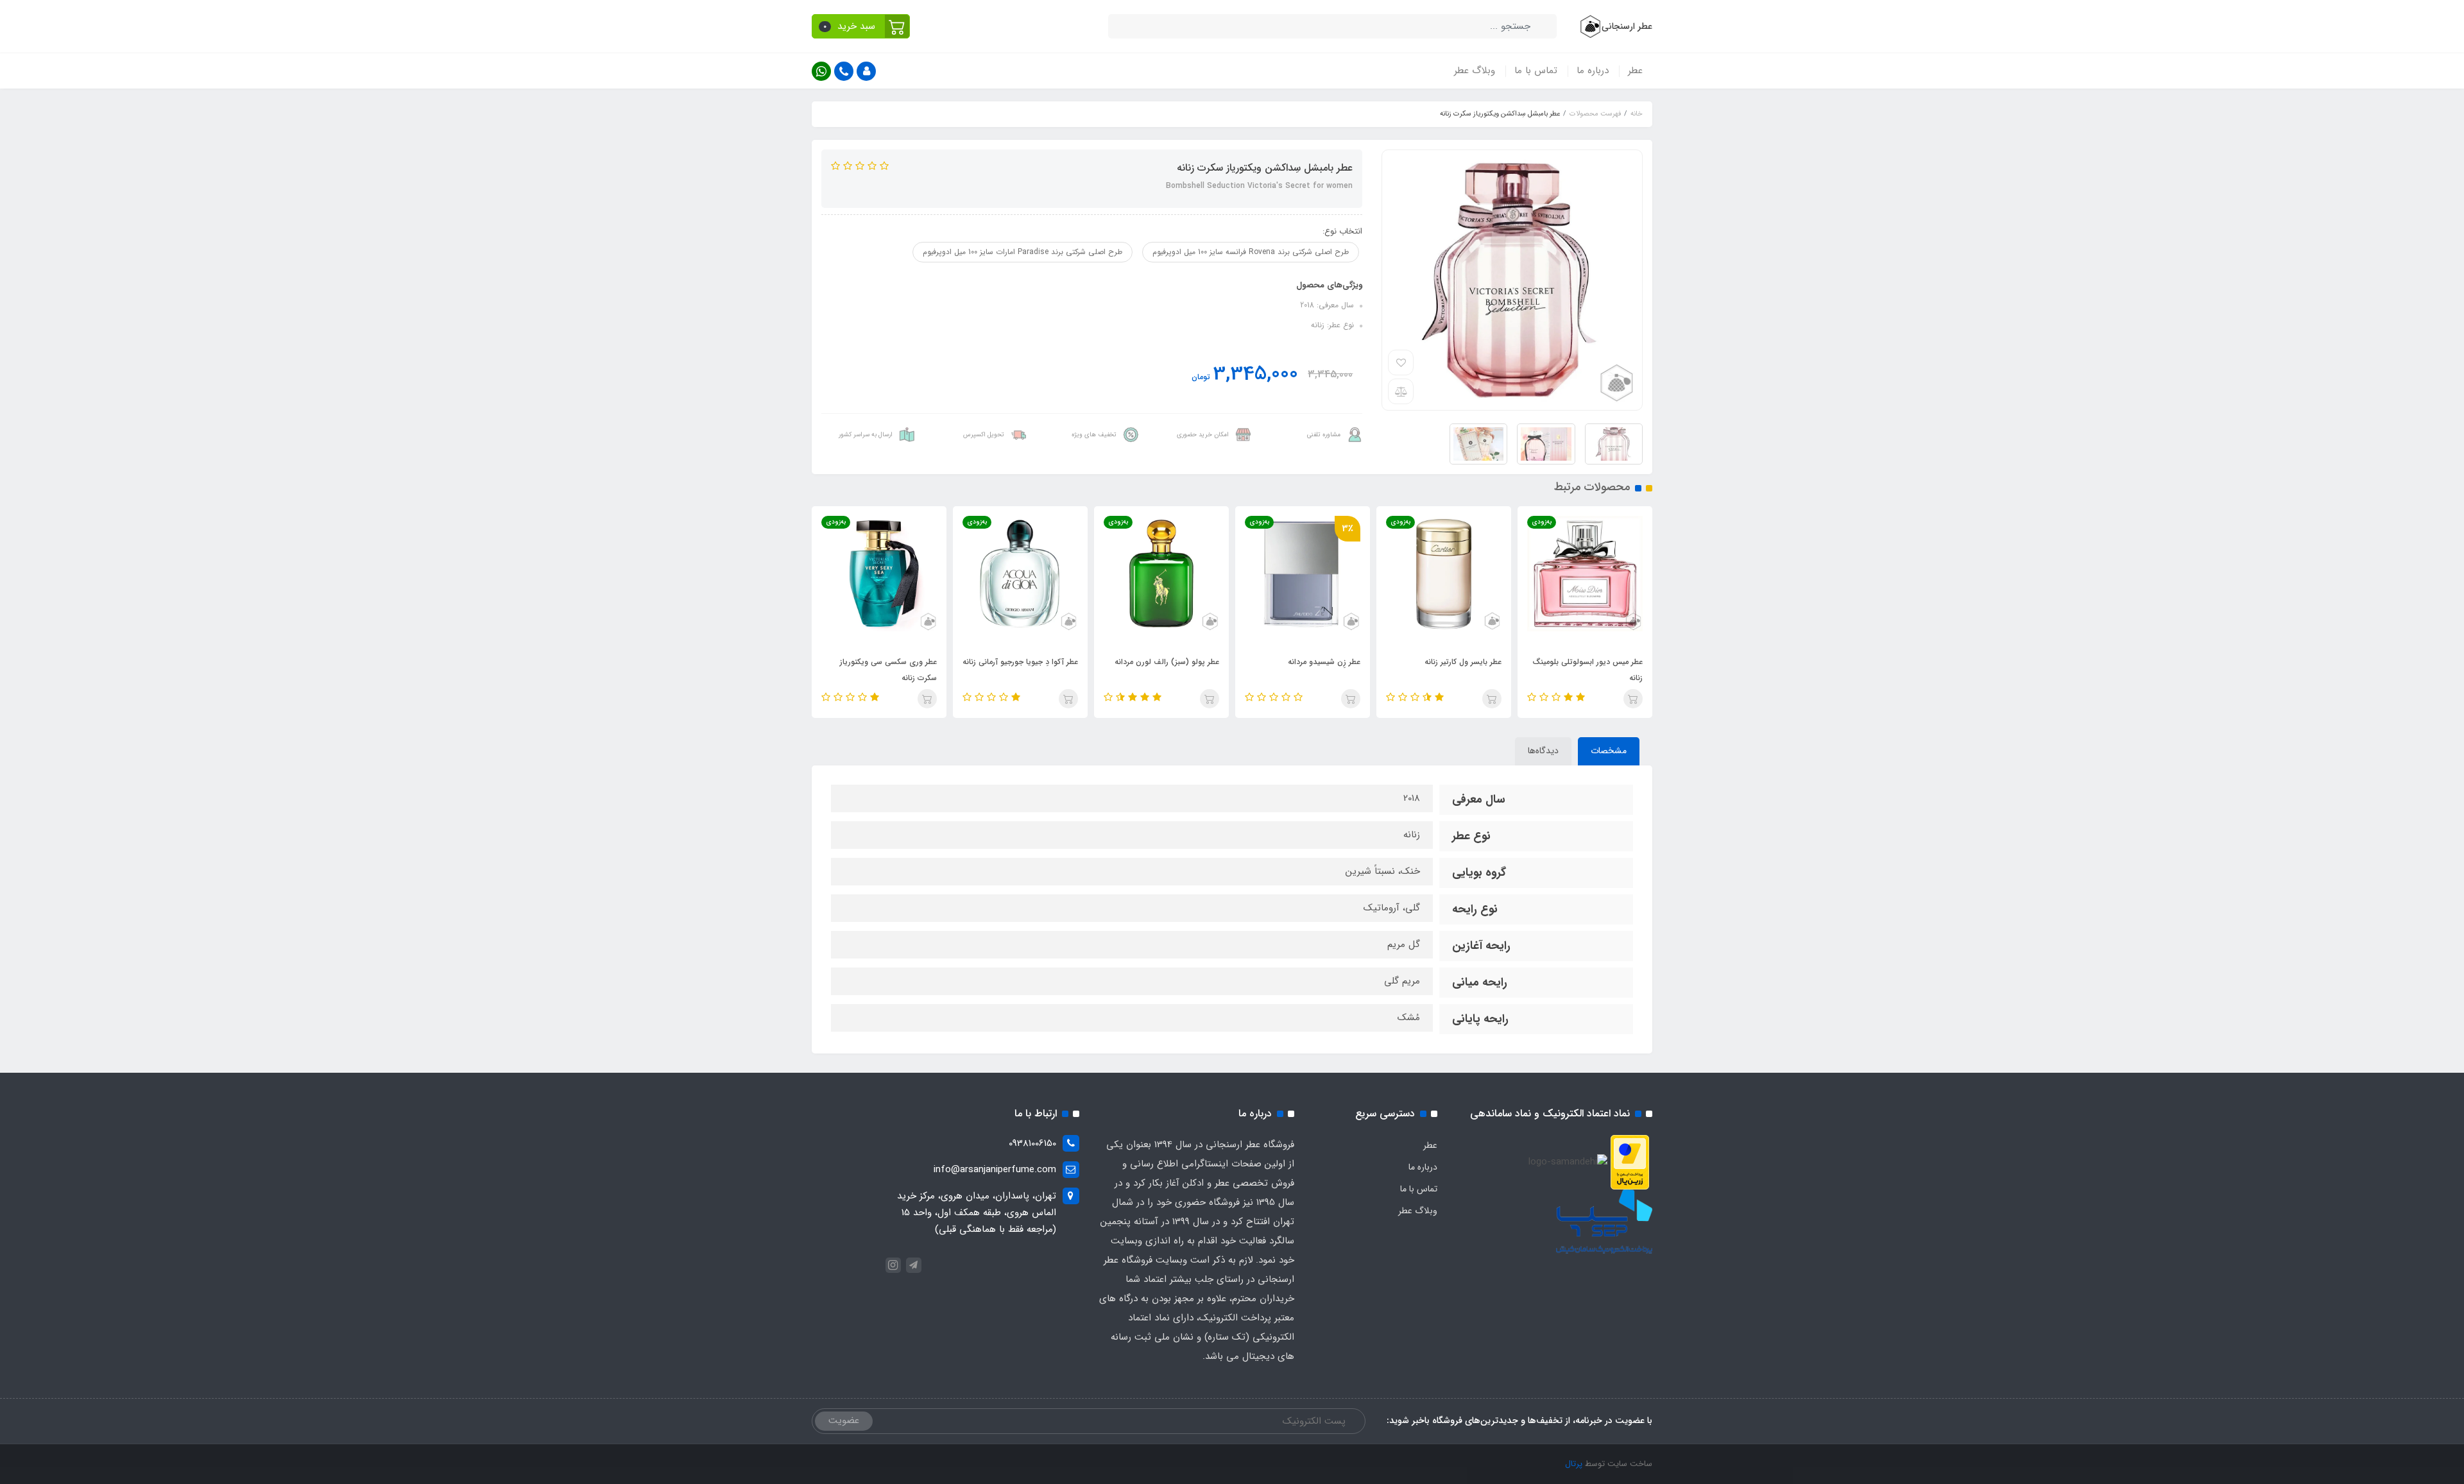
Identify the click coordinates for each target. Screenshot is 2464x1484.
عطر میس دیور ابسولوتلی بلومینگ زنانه (1587, 670)
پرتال (1574, 1464)
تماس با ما (1536, 71)
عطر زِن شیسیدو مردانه (1324, 662)
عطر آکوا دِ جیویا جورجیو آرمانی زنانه (1020, 662)
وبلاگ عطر (1475, 71)
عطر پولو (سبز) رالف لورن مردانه (1167, 662)
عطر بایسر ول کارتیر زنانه (1463, 662)
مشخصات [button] (1609, 751)
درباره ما (1593, 71)
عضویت (844, 1420)
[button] (861, 26)
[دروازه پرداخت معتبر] (1630, 1162)
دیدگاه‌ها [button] (1543, 751)
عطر (1635, 71)
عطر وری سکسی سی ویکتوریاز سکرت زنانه (888, 670)
